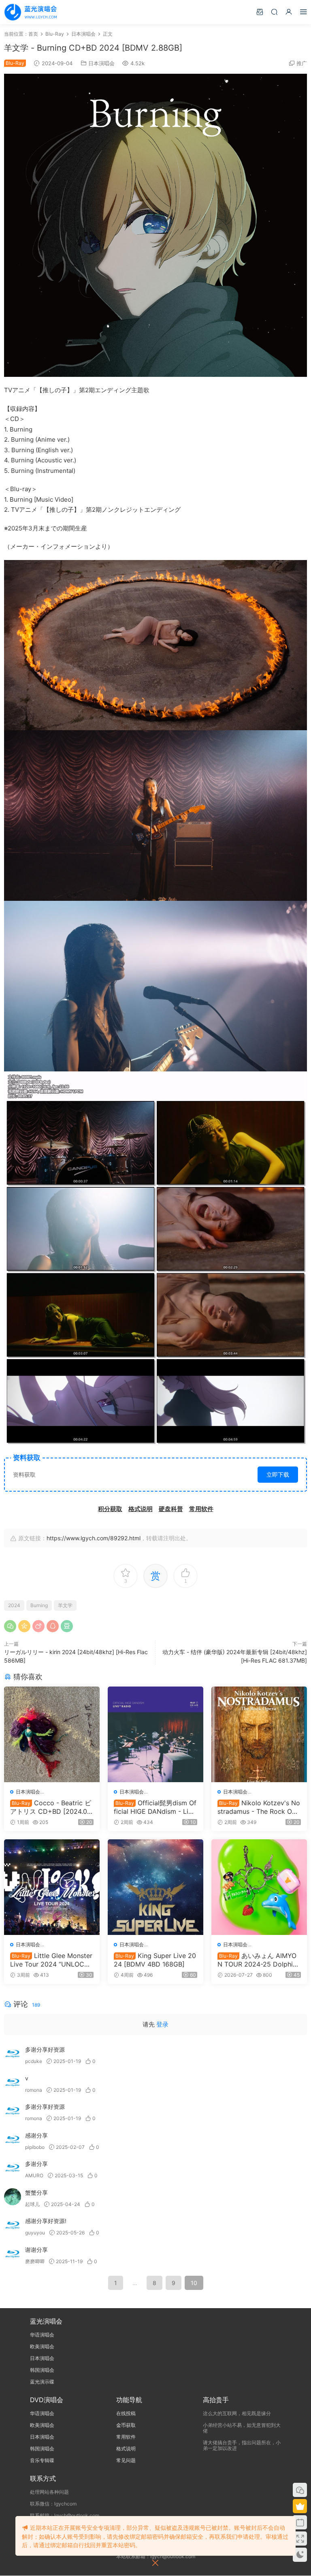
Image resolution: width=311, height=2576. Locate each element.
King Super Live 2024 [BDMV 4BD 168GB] (155, 1960)
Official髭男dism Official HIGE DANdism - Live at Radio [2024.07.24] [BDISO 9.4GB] (155, 1807)
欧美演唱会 (42, 2346)
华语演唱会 (42, 2335)
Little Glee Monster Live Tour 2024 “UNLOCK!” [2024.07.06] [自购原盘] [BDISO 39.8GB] (51, 1960)
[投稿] (260, 12)
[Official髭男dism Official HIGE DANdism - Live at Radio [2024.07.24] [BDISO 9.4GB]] (155, 1734)
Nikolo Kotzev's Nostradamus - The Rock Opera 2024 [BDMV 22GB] (259, 1807)
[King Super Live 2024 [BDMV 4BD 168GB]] (155, 1887)
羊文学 (65, 1605)
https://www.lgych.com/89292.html (94, 1538)
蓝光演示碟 (42, 2382)
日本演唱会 (101, 63)
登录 (162, 2024)
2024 (14, 1605)
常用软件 (126, 2437)
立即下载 (278, 1474)
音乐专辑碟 (42, 2460)
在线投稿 (126, 2413)
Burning (39, 1605)
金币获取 (126, 2425)
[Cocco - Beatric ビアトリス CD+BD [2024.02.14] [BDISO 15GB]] (52, 1734)
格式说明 (126, 2449)
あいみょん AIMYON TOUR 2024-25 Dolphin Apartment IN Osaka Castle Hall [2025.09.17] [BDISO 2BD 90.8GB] (258, 1960)
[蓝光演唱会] (30, 12)
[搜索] (274, 12)
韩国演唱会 (42, 2370)
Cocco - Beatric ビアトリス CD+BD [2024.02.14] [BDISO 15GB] (51, 1807)
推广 (302, 63)
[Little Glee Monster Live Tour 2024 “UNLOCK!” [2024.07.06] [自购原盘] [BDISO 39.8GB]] (52, 1887)
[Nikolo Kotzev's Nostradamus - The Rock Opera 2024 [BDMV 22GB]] (259, 1734)
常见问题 (126, 2460)
